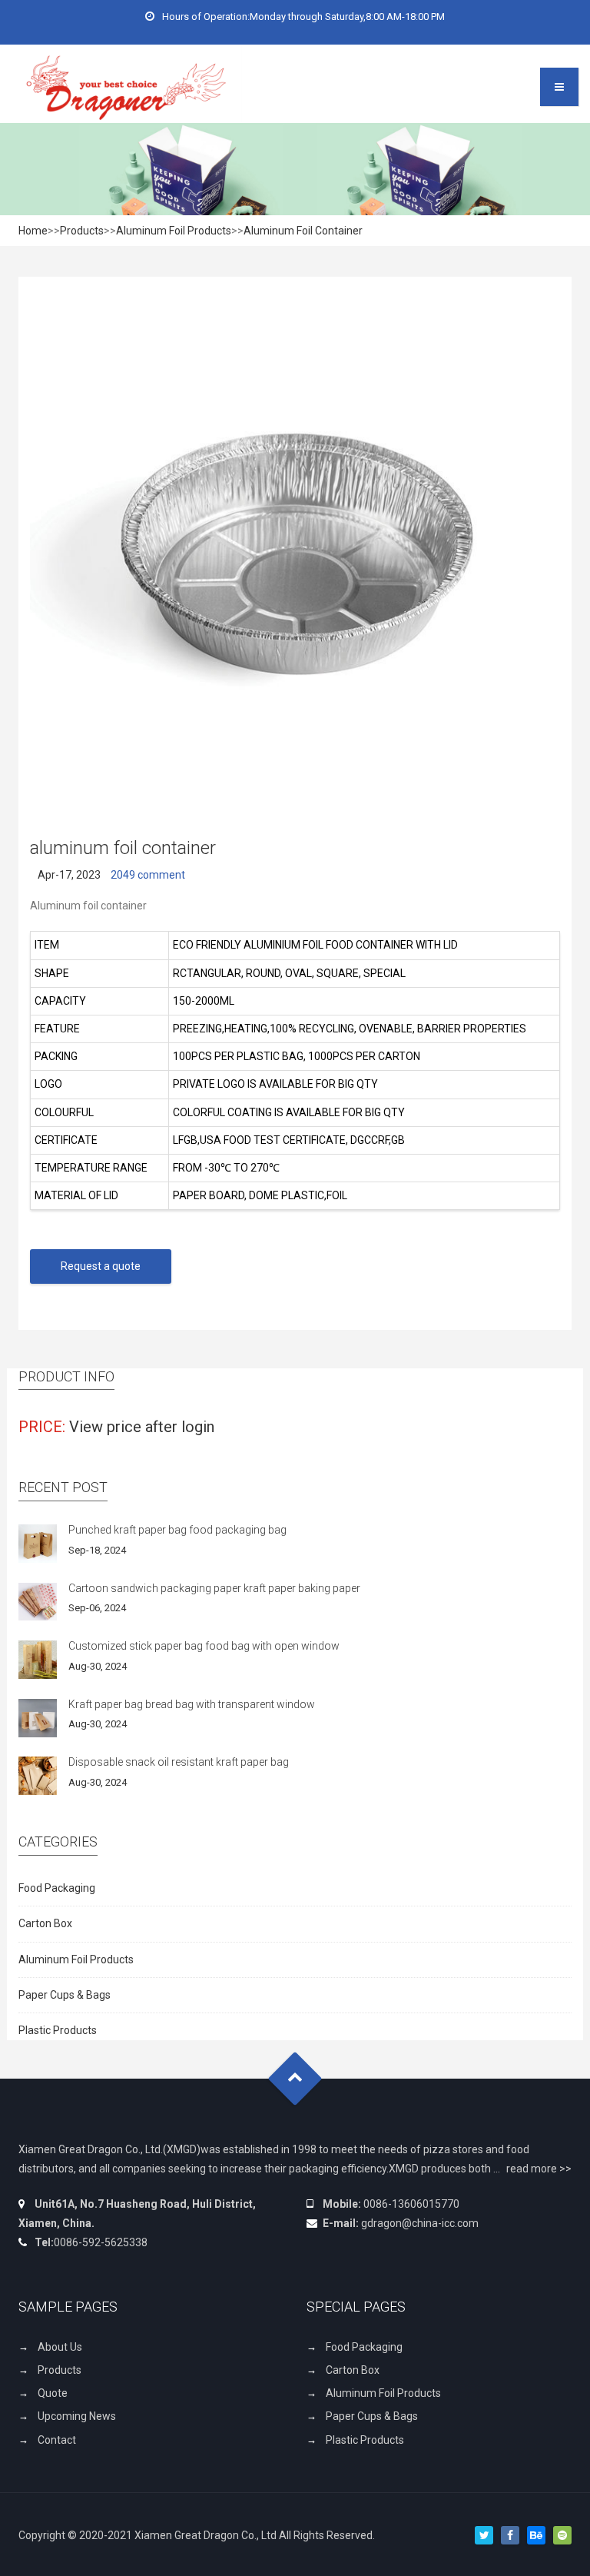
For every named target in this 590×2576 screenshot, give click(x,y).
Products (82, 231)
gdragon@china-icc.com (420, 2223)
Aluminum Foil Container (303, 231)
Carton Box (45, 1923)
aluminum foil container (123, 848)
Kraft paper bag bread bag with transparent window (192, 1704)
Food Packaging (57, 1888)
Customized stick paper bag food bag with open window (204, 1646)
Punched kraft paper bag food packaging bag (177, 1530)
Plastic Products (58, 2030)
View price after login (142, 1427)
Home (33, 231)
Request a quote (101, 1266)
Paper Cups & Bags (65, 1995)
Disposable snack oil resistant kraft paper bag (179, 1762)
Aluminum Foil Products (174, 231)
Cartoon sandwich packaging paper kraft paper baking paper (214, 1588)
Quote (53, 2393)
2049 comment (148, 875)
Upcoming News (77, 2416)
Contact (57, 2440)
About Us (60, 2347)
